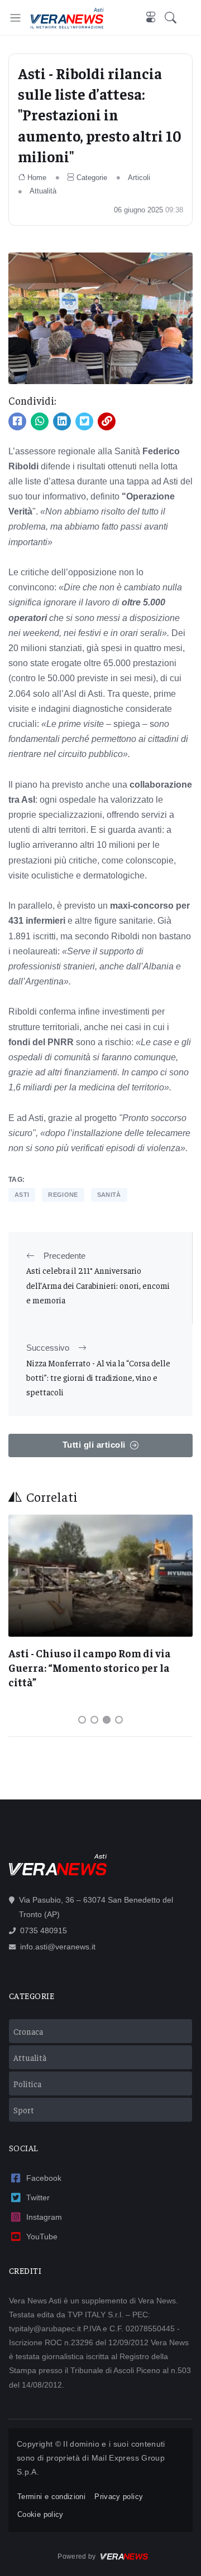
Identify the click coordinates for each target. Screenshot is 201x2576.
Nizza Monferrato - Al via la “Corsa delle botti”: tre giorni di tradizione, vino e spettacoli (98, 1377)
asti (22, 1195)
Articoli (139, 178)
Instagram (44, 2217)
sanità (109, 1195)
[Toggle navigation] (15, 18)
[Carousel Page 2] (94, 1720)
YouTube (42, 2237)
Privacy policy (119, 2497)
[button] (178, 18)
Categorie (92, 178)
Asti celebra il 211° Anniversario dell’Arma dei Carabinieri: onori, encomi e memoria (98, 1285)
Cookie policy (40, 2514)
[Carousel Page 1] (82, 1720)
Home (37, 178)
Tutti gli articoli (94, 1445)
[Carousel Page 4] (119, 1720)
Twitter (38, 2197)
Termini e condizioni (51, 2497)
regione (63, 1195)
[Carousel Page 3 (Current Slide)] (107, 1720)
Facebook (44, 2178)
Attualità (43, 191)
